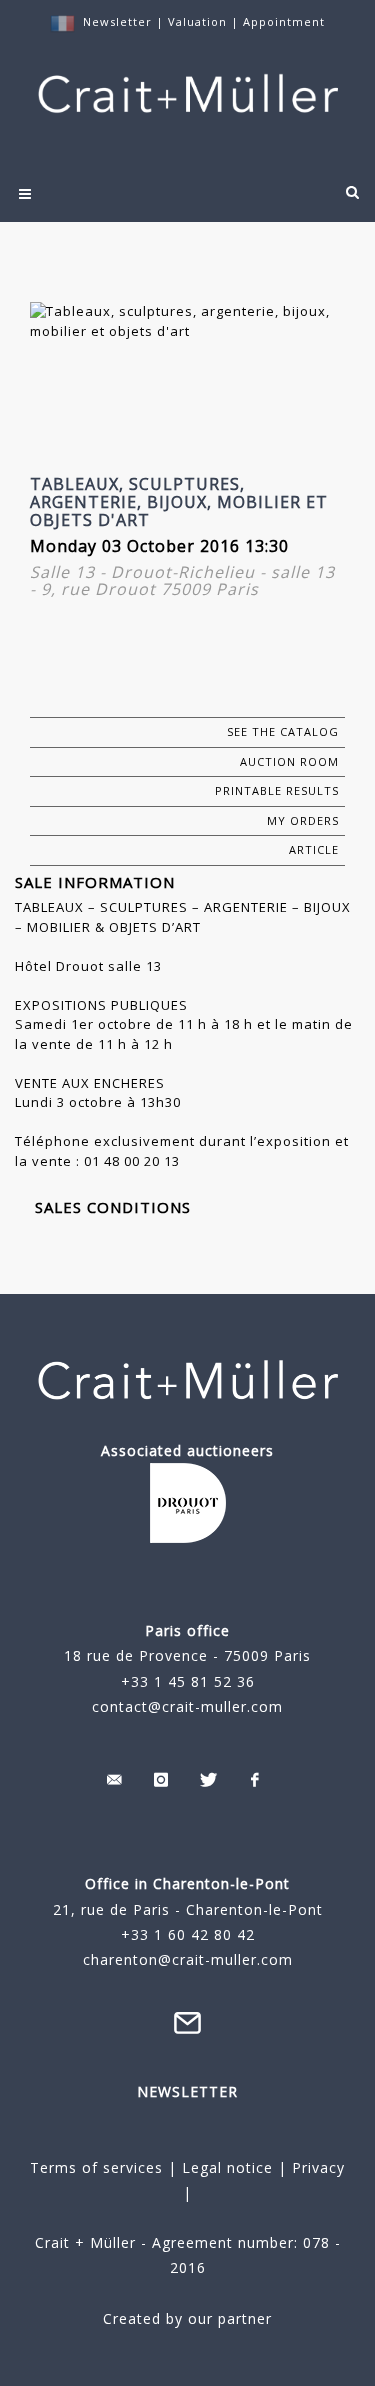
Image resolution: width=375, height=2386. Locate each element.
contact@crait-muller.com (187, 1706)
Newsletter (117, 21)
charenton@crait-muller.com (188, 1959)
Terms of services (96, 2167)
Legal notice (227, 2167)
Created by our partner (187, 2318)
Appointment (284, 21)
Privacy (316, 2167)
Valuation (197, 21)
